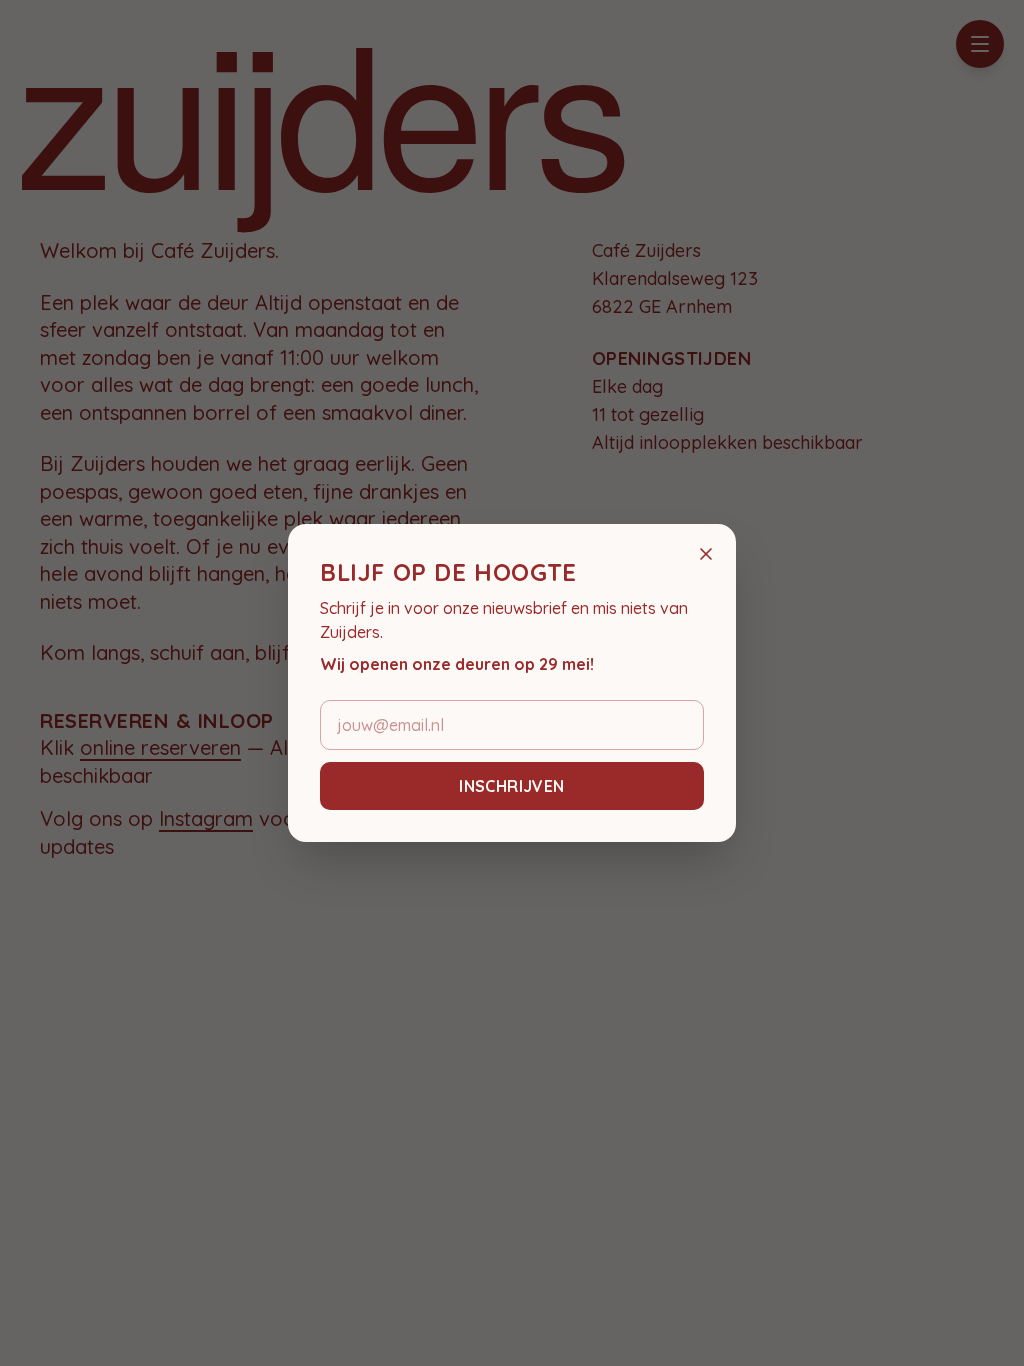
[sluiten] (706, 554)
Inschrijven (511, 786)
